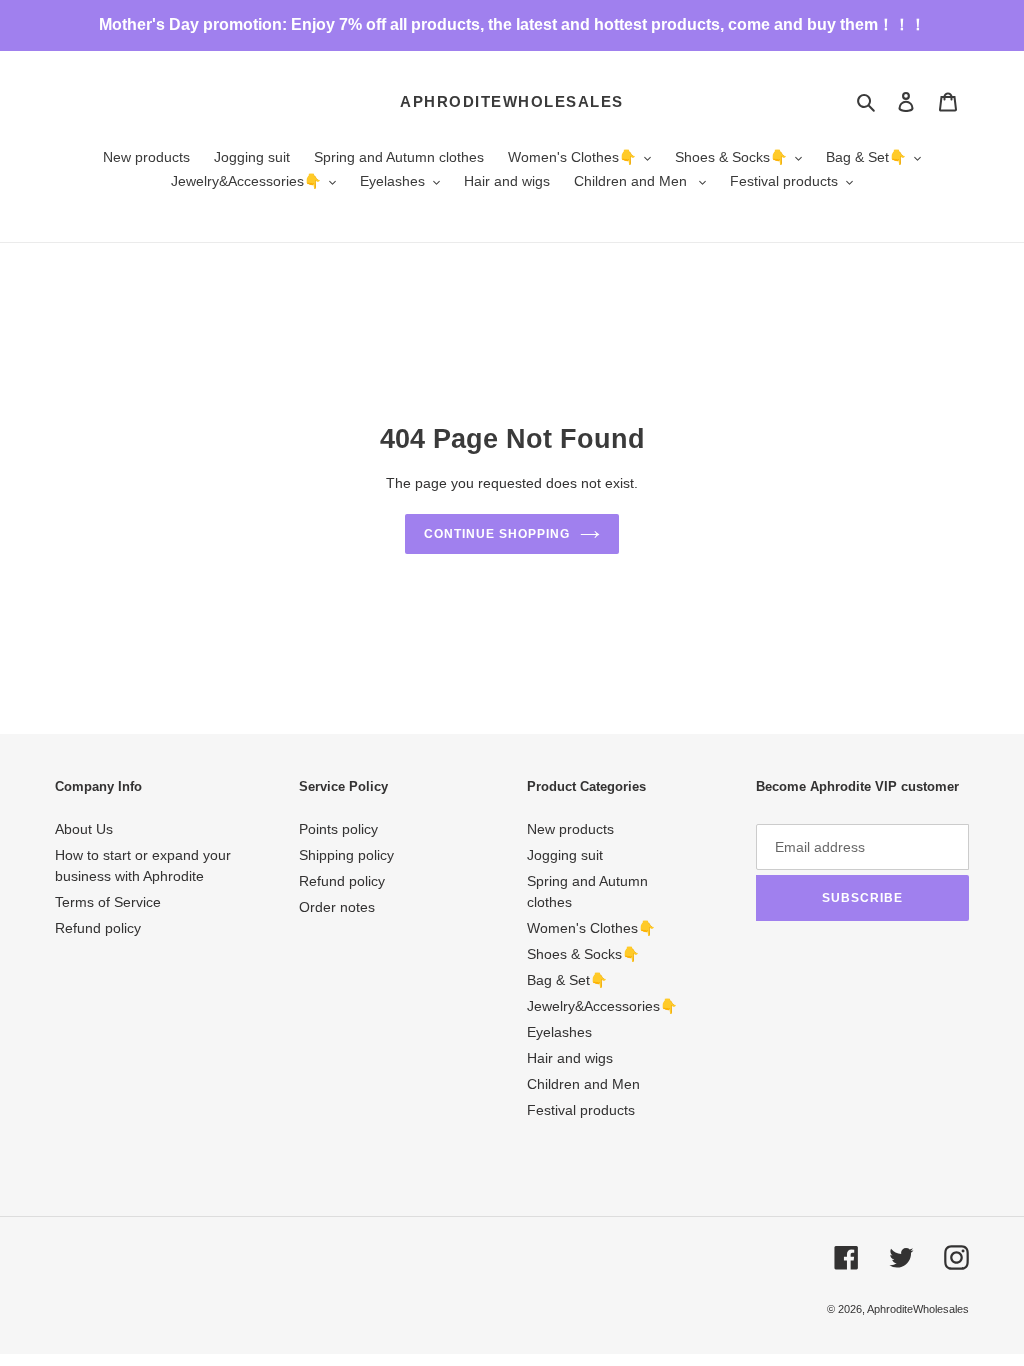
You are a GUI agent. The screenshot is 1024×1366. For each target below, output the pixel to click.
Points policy (338, 829)
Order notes (337, 907)
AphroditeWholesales (512, 101)
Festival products (581, 1110)
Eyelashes (559, 1032)
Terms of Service (108, 902)
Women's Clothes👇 (591, 928)
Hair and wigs (570, 1058)
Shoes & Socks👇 (583, 954)
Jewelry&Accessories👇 (602, 1006)
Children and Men (583, 1084)
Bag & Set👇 (567, 980)
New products (570, 829)
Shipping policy (346, 855)
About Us (84, 829)
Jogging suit (565, 855)
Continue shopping (496, 534)
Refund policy (98, 928)
